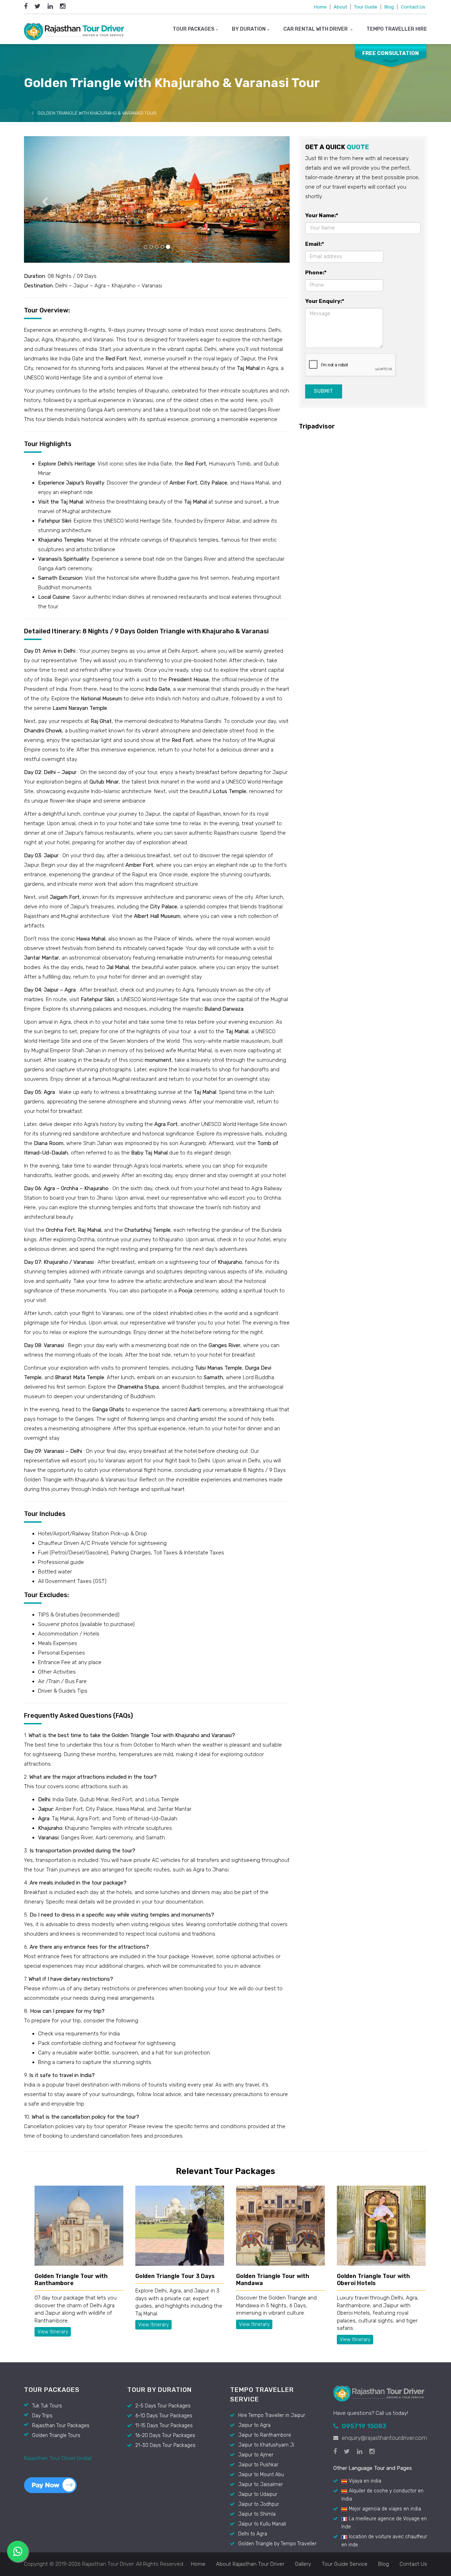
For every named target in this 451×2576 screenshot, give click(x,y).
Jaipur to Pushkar (258, 2465)
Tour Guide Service (345, 2564)
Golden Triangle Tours (56, 2435)
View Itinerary (53, 2332)
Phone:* (316, 273)
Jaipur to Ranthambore (265, 2435)
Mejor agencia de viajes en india (385, 2509)
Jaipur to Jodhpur (259, 2504)
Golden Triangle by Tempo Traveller (277, 2544)
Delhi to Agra (253, 2534)
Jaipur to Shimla (257, 2514)
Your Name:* (322, 215)
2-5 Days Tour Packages (163, 2406)
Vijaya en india (365, 2481)
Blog (389, 7)
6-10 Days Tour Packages (164, 2416)
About (340, 7)
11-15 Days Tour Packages (164, 2426)
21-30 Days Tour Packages (165, 2445)
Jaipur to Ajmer (256, 2455)
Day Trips (42, 2416)
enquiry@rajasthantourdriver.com (384, 2438)
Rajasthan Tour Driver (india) (58, 2458)
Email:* (315, 244)
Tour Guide (366, 7)
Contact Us (413, 7)
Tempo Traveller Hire (397, 29)
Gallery (303, 2564)
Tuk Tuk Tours (47, 2406)
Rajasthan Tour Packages (61, 2426)
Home (320, 7)
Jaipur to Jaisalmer (261, 2484)
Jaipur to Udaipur (258, 2494)
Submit (324, 391)
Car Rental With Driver (316, 29)
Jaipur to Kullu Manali (262, 2524)
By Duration (249, 29)
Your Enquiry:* (325, 301)
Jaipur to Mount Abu (261, 2475)
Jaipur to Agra (254, 2425)
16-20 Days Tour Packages (165, 2435)
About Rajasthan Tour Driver (250, 2564)
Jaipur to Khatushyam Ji (266, 2445)
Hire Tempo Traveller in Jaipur (272, 2415)
